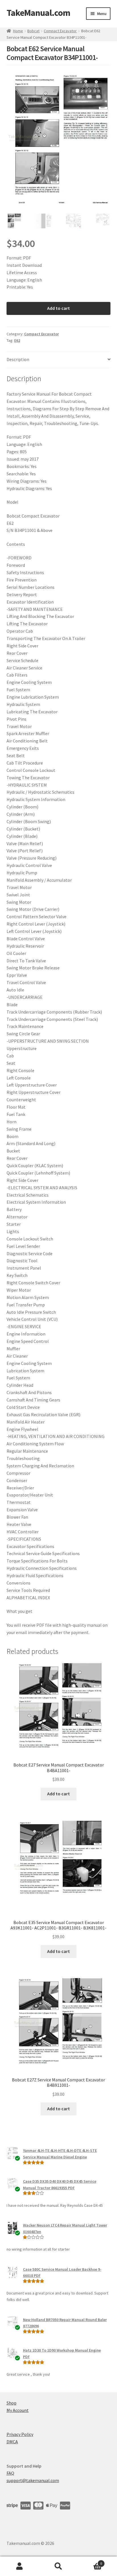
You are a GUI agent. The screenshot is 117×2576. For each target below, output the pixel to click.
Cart (90, 2561)
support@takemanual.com (33, 2480)
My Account (18, 2410)
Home (18, 31)
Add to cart (58, 308)
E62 (17, 340)
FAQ (10, 2473)
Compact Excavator (60, 31)
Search (58, 2566)
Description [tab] (18, 359)
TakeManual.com (38, 13)
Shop (12, 2403)
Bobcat (33, 31)
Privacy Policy (20, 2434)
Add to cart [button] (58, 1794)
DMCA (12, 2442)
